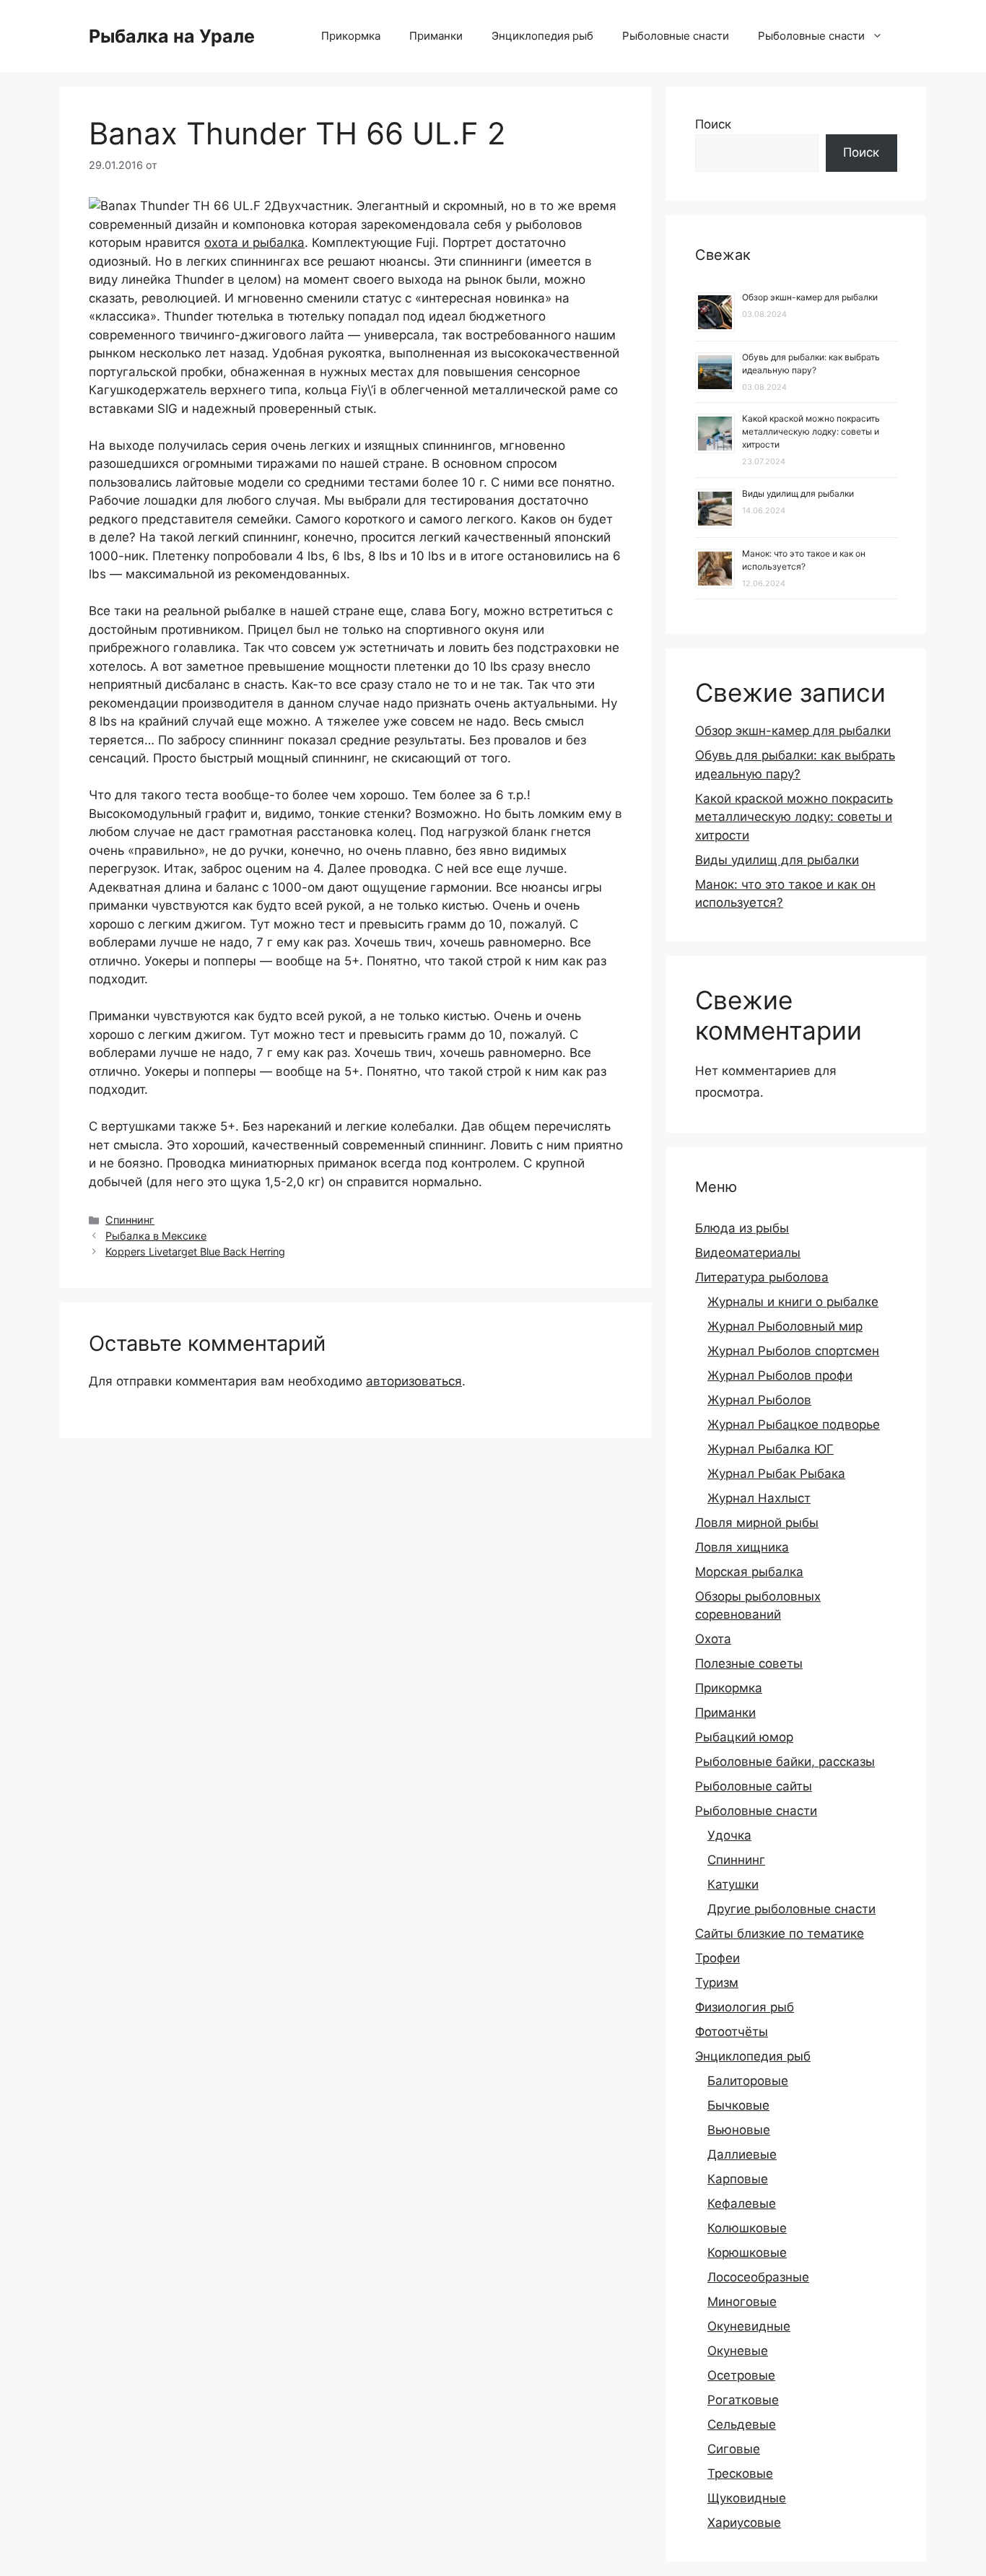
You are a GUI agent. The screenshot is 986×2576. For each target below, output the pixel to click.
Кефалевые (742, 2203)
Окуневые (738, 2351)
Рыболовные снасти (676, 36)
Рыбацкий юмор (744, 1737)
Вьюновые (739, 2130)
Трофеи (717, 1958)
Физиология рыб (745, 2007)
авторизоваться (414, 1381)
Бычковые (738, 2105)
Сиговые (734, 2449)
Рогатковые (743, 2400)
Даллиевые (742, 2154)
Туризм (717, 1983)
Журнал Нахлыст (759, 1498)
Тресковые (740, 2473)
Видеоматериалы (748, 1253)
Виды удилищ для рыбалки (798, 493)
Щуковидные (747, 2498)
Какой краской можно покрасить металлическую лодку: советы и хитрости (811, 431)
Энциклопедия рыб (542, 36)
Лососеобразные (758, 2277)
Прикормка (351, 36)
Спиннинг (130, 1220)
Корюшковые (747, 2253)
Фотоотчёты (732, 2032)
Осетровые (741, 2375)
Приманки (436, 36)
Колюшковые (747, 2228)
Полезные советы (749, 1663)
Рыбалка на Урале (172, 36)
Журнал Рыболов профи (780, 1375)
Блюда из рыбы (742, 1228)
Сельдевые (742, 2424)
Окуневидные (749, 2326)
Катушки (733, 1884)
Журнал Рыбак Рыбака (776, 1474)
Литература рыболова (762, 1277)
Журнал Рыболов (759, 1400)
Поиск (713, 124)
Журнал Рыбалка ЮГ (771, 1449)
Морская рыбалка (749, 1572)
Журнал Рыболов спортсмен (793, 1351)
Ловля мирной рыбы (757, 1523)
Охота (713, 1639)
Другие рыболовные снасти (791, 1909)
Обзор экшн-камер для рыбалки (810, 297)
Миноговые (742, 2302)
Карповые (738, 2179)
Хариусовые (744, 2523)
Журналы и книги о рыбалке (793, 1302)
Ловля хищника (742, 1547)
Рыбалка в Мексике (156, 1236)
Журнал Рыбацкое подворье (794, 1424)
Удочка (729, 1835)
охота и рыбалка (254, 243)
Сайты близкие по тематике (780, 1933)
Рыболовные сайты (754, 1786)
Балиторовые (748, 2081)
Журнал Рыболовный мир (785, 1326)
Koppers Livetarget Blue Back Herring (195, 1252)
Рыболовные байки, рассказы (785, 1762)
